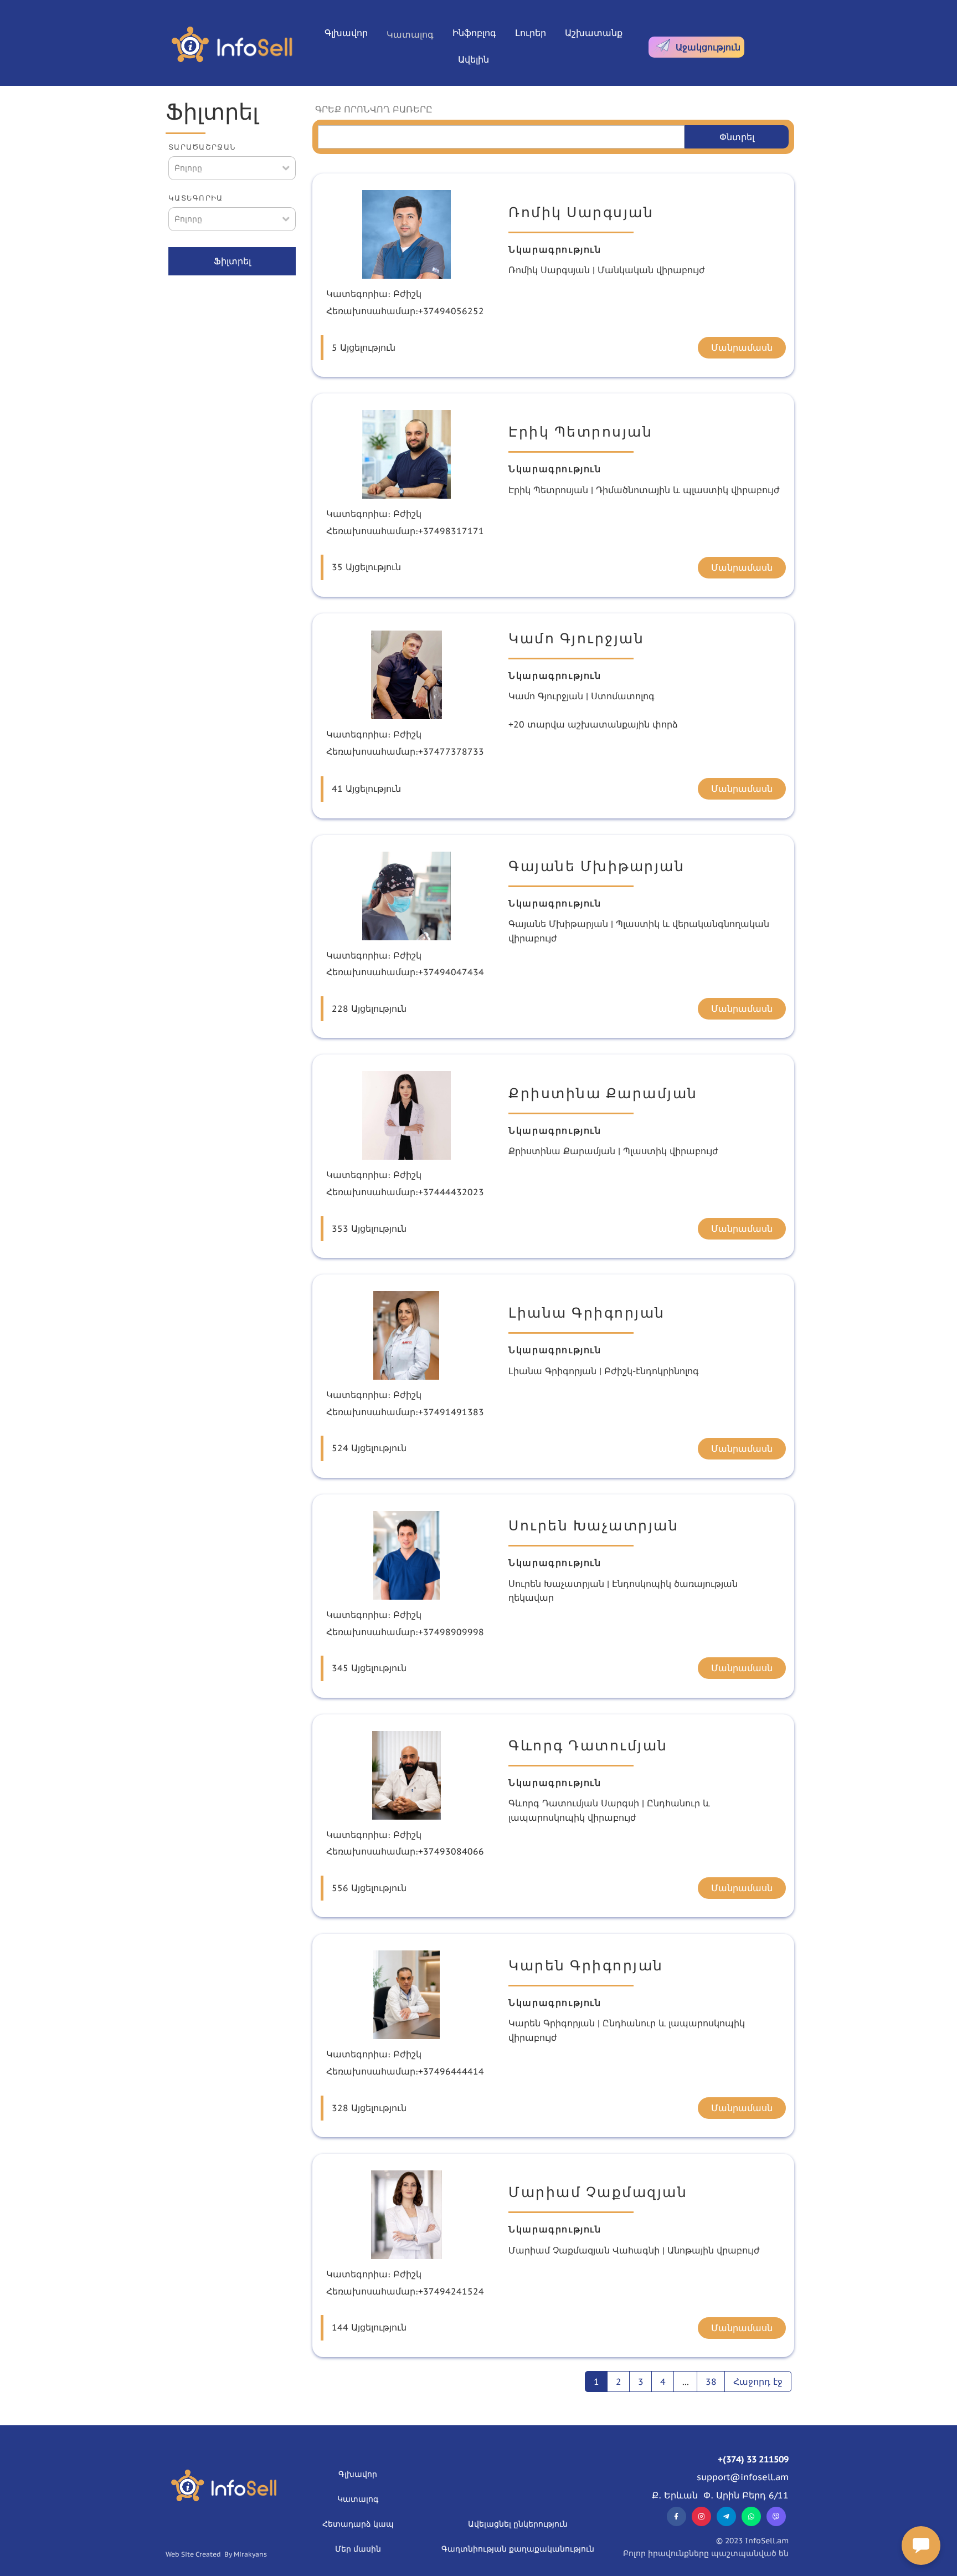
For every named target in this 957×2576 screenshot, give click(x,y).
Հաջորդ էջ (758, 2382)
